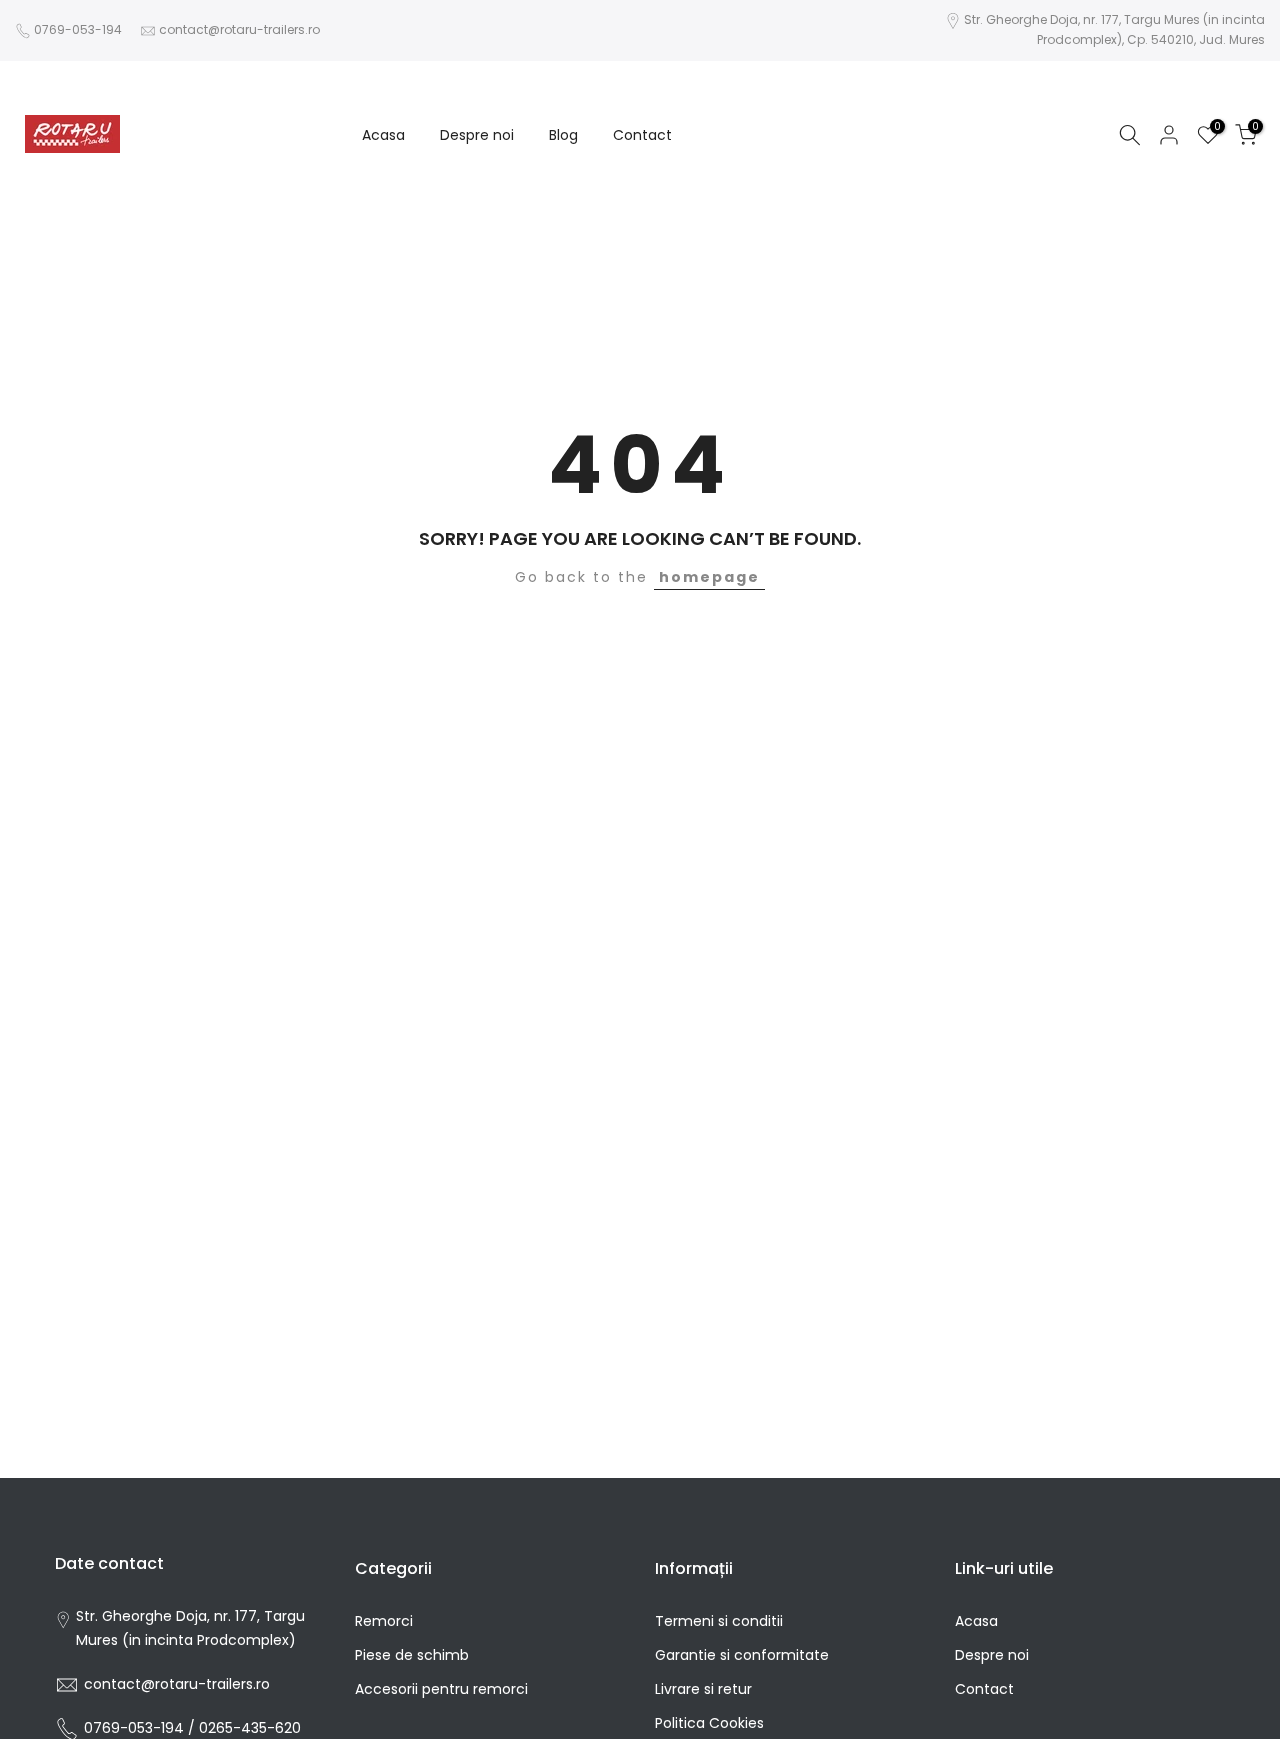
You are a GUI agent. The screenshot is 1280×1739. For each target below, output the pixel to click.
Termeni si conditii (719, 1621)
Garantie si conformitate (742, 1655)
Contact (642, 134)
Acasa (383, 134)
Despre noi (477, 134)
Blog (563, 134)
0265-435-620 (250, 1728)
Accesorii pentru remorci (441, 1689)
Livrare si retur (703, 1689)
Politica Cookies (709, 1723)
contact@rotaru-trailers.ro (239, 29)
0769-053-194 (78, 29)
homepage (709, 577)
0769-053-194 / (141, 1728)
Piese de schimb (412, 1655)
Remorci (384, 1621)
